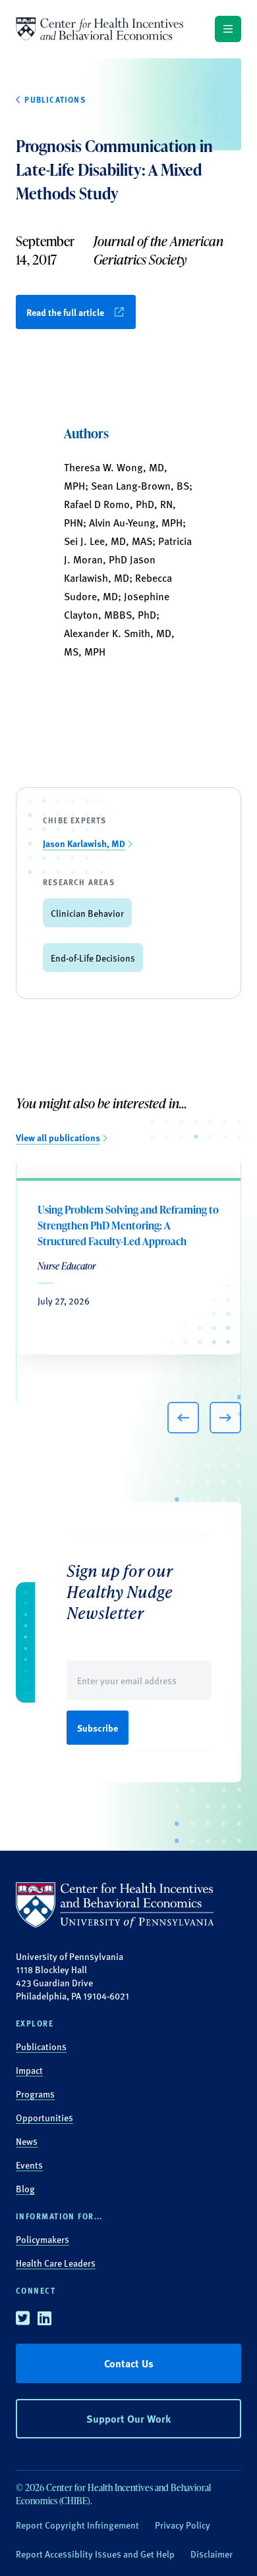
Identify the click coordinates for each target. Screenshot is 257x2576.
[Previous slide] (183, 1418)
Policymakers (43, 2239)
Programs (35, 2094)
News (27, 2141)
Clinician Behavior (87, 913)
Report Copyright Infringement (77, 2525)
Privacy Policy (183, 2525)
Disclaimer (212, 2554)
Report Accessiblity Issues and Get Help (95, 2554)
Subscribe (98, 1728)
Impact (29, 2070)
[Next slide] (225, 1418)
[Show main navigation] (228, 29)
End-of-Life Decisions (93, 958)
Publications (41, 2046)
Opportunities (44, 2117)
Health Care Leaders (56, 2263)
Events (29, 2165)
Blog (25, 2188)
